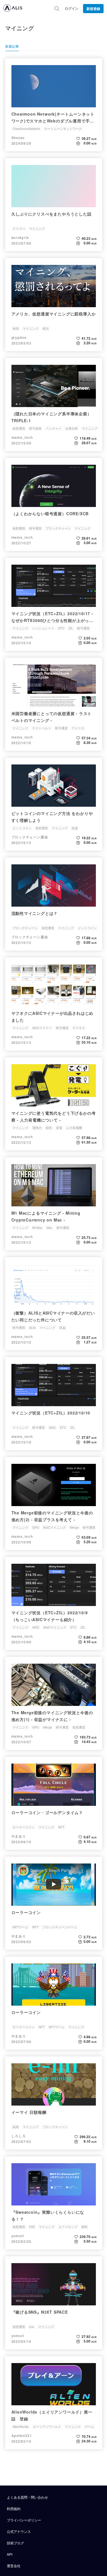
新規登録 (93, 9)
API (10, 2554)
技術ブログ (15, 2543)
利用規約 (14, 2508)
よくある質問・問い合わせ (27, 2497)
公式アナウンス (19, 2531)
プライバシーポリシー (24, 2520)
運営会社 (14, 2566)
